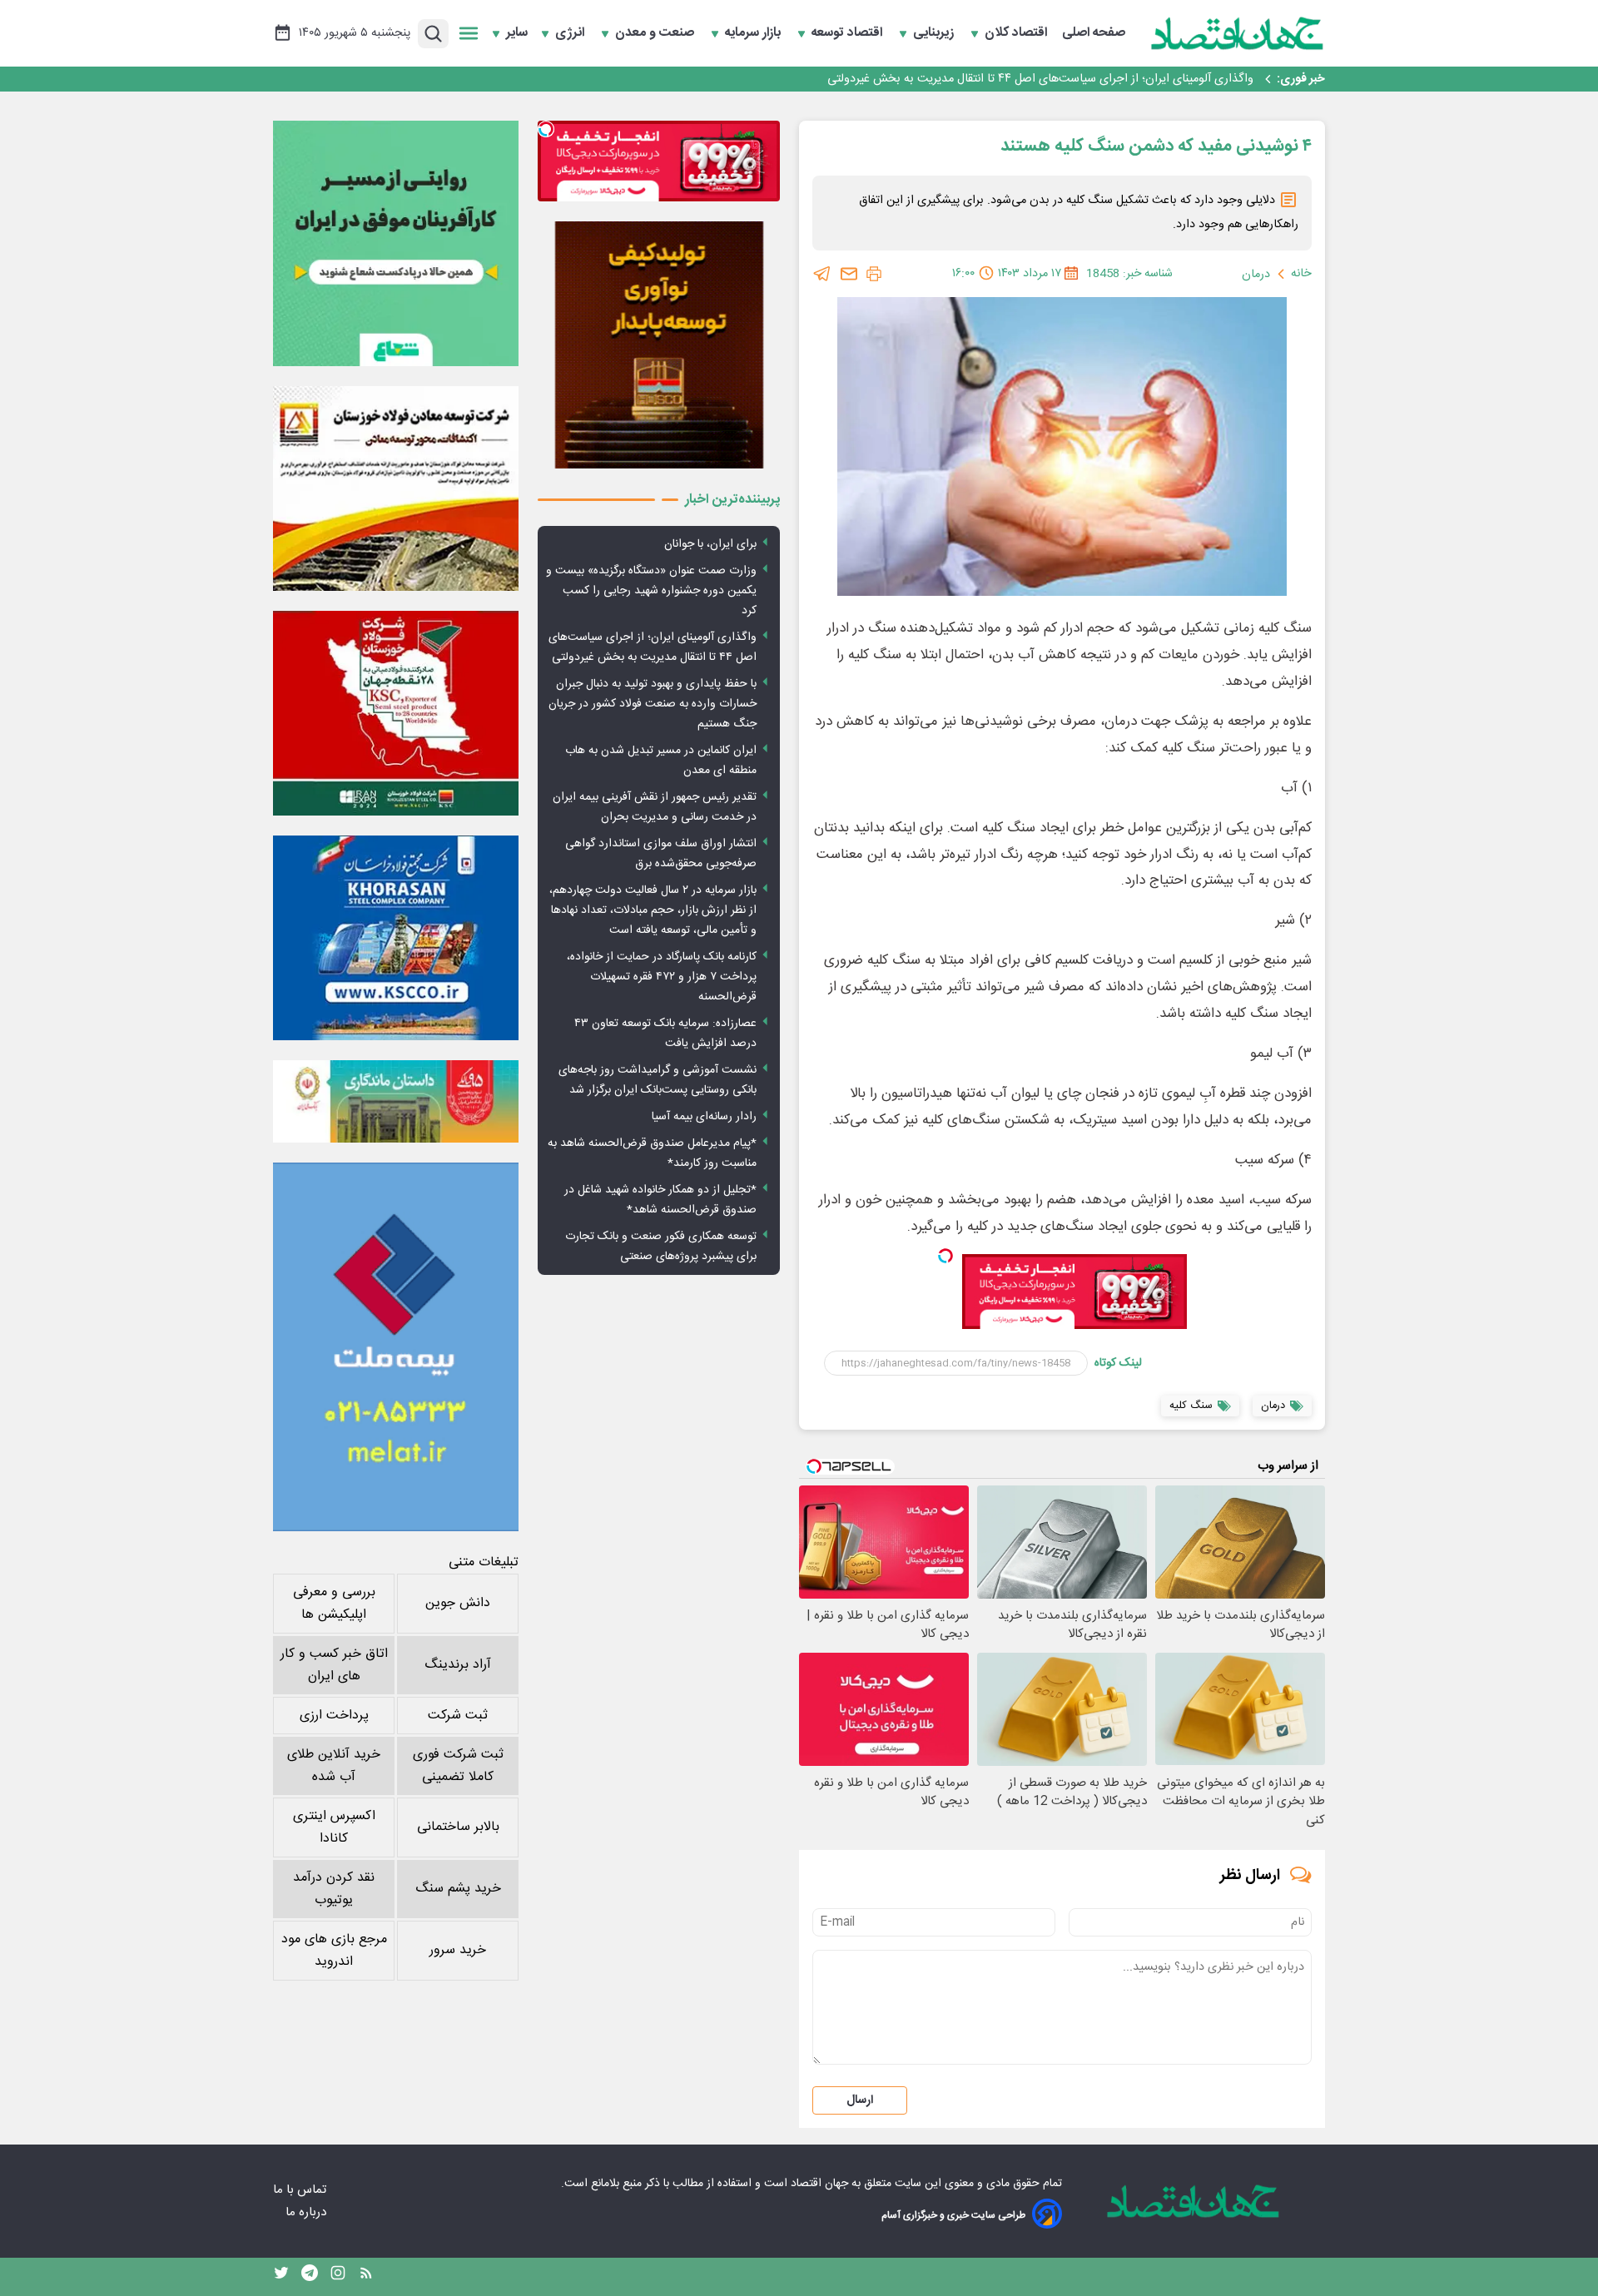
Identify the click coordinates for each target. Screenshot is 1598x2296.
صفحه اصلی (1094, 33)
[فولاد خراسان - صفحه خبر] (396, 938)
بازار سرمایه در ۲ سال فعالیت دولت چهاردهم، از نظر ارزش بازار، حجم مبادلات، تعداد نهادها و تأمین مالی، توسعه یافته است (653, 910)
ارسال (860, 2100)
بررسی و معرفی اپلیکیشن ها (334, 1604)
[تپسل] (945, 1256)
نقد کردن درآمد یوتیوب (334, 1889)
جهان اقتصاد (819, 2184)
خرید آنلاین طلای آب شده (334, 1766)
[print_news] (874, 274)
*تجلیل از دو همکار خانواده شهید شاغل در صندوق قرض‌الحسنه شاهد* (660, 1200)
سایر (517, 33)
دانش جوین (458, 1603)
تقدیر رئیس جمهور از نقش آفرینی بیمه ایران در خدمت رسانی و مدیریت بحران (655, 807)
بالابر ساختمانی (458, 1827)
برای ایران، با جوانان (710, 544)
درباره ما (308, 2212)
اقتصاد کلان (1017, 33)
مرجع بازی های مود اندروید (334, 1951)
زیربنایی (935, 33)
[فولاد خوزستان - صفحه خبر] (396, 713)
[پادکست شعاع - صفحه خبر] (396, 243)
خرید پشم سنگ (458, 1889)
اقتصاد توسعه (849, 33)
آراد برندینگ (458, 1665)
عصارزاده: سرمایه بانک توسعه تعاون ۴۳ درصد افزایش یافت (665, 1034)
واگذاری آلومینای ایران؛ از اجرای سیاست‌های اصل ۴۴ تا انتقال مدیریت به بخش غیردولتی (653, 647)
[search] (433, 34)
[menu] (469, 33)
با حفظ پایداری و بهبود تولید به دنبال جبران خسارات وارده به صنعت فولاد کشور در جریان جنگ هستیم (1006, 79)
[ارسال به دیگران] (849, 274)
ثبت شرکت (458, 1716)
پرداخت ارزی (334, 1716)
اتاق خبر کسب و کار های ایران (334, 1665)
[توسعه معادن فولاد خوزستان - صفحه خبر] (396, 488)
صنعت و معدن (656, 33)
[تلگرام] (822, 274)
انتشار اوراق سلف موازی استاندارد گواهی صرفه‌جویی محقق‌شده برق (661, 854)
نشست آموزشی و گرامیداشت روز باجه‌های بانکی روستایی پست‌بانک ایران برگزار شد (658, 1080)
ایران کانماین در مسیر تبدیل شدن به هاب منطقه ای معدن (661, 761)
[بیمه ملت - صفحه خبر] (396, 1347)
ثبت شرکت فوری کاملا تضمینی (458, 1766)
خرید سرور (458, 1950)
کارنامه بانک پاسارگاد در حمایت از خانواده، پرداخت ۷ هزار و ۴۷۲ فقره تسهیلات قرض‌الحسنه (662, 977)
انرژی (571, 33)
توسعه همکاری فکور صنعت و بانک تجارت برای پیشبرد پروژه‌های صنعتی (661, 1247)
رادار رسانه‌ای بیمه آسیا (704, 1117)
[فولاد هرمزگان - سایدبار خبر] (659, 345)
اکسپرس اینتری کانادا (334, 1827)
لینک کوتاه (1118, 1363)
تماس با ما (301, 2190)
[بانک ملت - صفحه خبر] (396, 1101)
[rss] (366, 2277)
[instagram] (338, 2277)
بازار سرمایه (754, 33)
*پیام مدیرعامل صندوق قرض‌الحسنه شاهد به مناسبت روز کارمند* (652, 1153)
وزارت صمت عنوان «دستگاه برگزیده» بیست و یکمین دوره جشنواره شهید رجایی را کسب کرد (651, 591)
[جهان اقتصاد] (1238, 33)
